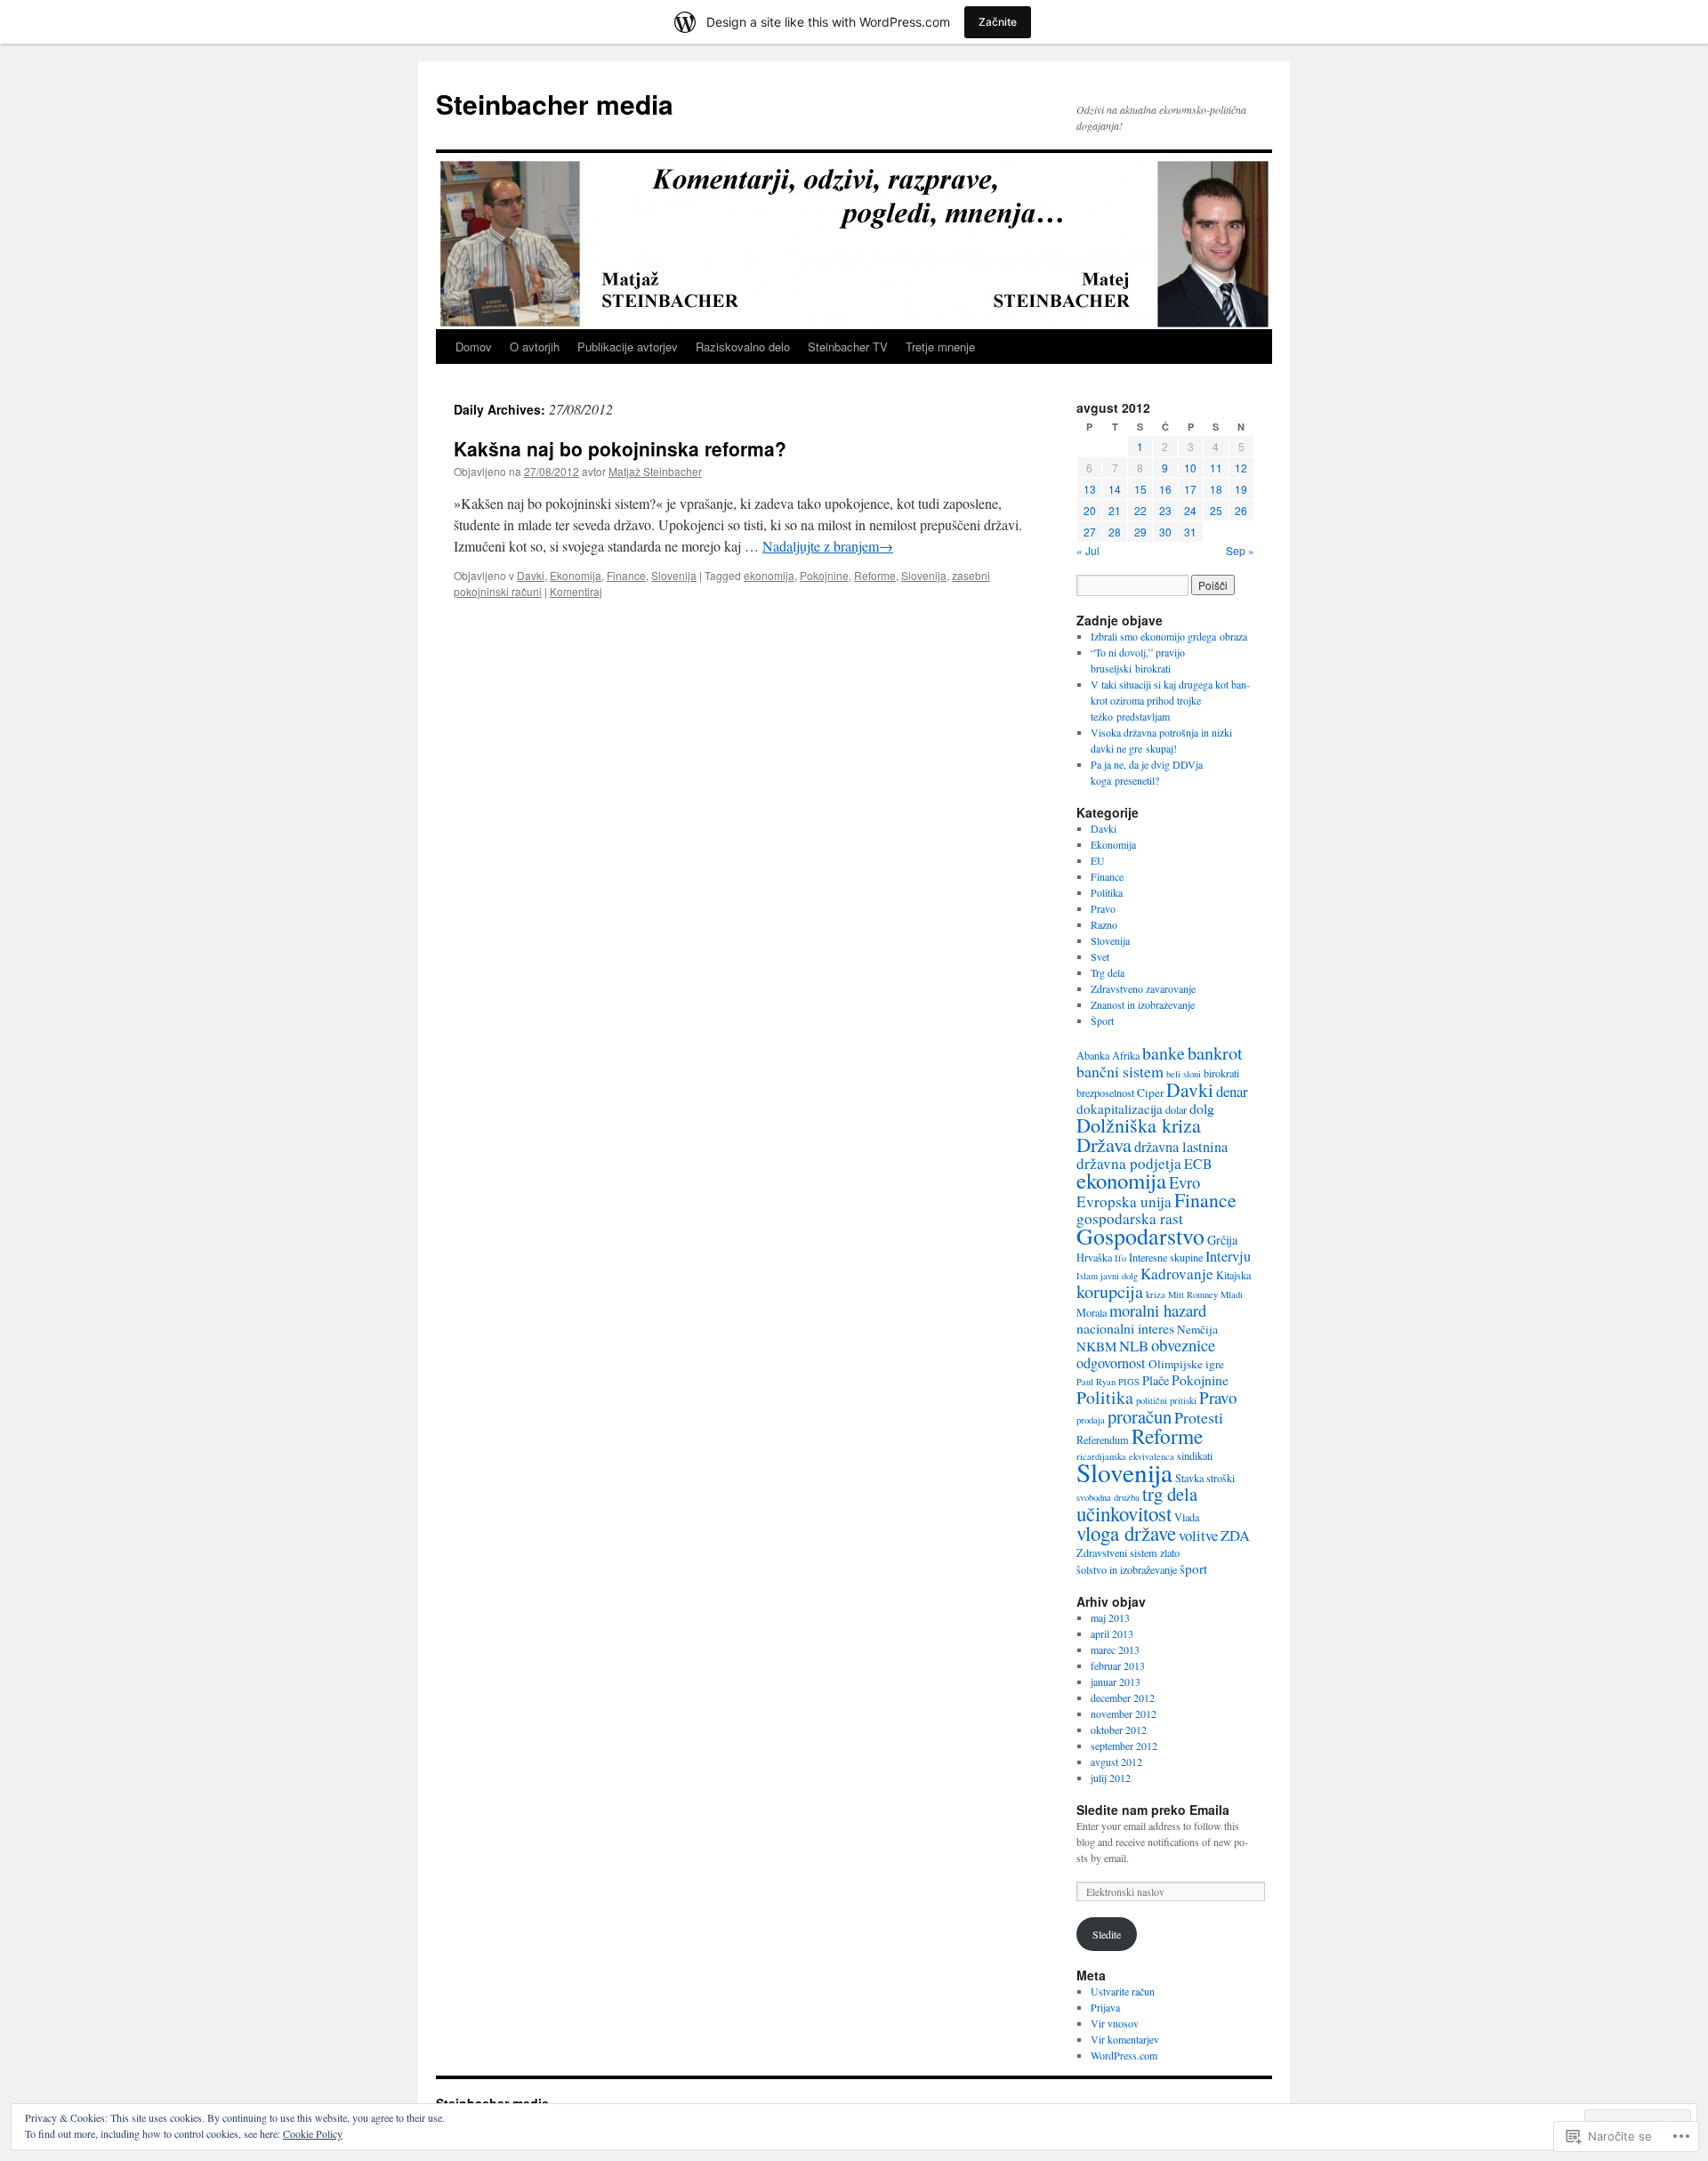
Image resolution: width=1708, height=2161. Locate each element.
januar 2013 (1116, 1681)
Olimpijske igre (1186, 1364)
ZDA (1235, 1535)
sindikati (1195, 1455)
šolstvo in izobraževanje (1127, 1569)
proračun (1140, 1416)
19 (1241, 489)
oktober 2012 (1119, 1730)
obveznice (1183, 1345)
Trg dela (1108, 972)
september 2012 (1124, 1746)
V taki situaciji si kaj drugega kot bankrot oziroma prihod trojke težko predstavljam (1170, 700)
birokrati (1221, 1073)
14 (1115, 489)
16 (1165, 489)
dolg (1202, 1108)
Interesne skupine (1166, 1257)
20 (1090, 510)
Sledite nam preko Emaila (1153, 1810)
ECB (1198, 1163)
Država (1104, 1144)
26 (1241, 510)
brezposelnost (1105, 1093)
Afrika (1126, 1055)
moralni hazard (1158, 1310)
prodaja (1091, 1420)
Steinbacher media (555, 104)
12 (1241, 468)
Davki (531, 575)
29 (1140, 532)
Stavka (1189, 1478)
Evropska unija (1124, 1201)
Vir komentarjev (1125, 2039)
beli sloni (1184, 1074)
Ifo (1120, 1258)
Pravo (1103, 908)
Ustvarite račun (1123, 1991)
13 (1090, 489)
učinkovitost (1124, 1513)
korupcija (1110, 1291)
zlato (1170, 1552)
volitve (1198, 1535)
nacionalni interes (1125, 1328)
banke (1164, 1053)
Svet (1100, 956)
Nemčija (1197, 1329)
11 (1216, 468)
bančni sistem (1120, 1071)
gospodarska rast (1130, 1218)
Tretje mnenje (940, 347)
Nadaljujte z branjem (828, 546)
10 (1190, 468)
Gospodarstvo (1140, 1236)
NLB (1134, 1346)
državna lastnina (1181, 1147)
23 (1165, 510)
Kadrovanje (1177, 1274)
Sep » (1240, 550)
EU (1098, 860)
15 (1140, 489)
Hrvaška (1094, 1257)
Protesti (1199, 1417)
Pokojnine (824, 575)
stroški (1221, 1478)
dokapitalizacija (1120, 1109)
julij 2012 (1111, 1778)
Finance (626, 575)
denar (1232, 1091)
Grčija (1222, 1240)
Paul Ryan (1096, 1382)
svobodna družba (1108, 1497)
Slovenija (674, 575)
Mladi (1232, 1294)
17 (1190, 489)
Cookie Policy (313, 2133)
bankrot (1215, 1052)
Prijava (1105, 2007)
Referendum (1103, 1439)
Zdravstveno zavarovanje (1143, 988)
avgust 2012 (1116, 1762)
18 (1216, 489)
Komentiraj (576, 591)
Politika (1107, 892)
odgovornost (1111, 1363)
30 (1165, 532)
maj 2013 (1110, 1617)
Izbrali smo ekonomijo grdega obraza (1169, 636)
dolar (1176, 1109)
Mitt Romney (1193, 1294)
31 (1190, 532)
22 (1140, 510)
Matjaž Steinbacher (655, 471)
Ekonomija (576, 575)
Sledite (1107, 1934)
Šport (1102, 1020)
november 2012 (1124, 1713)
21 (1115, 510)
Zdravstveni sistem (1117, 1552)
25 (1216, 510)
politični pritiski (1166, 1400)
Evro (1184, 1182)
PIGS (1129, 1382)
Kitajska (1233, 1275)
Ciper (1150, 1093)
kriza (1156, 1294)
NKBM (1096, 1346)
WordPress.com (1124, 2055)
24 (1190, 510)
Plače (1156, 1380)
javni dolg (1119, 1276)
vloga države (1126, 1533)
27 (1090, 532)
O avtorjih (535, 347)
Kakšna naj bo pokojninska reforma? (620, 448)
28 (1115, 532)
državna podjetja (1129, 1163)
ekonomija (769, 575)
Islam (1087, 1276)
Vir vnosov (1115, 2023)
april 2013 (1112, 1633)
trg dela (1170, 1494)
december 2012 (1123, 1697)
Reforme (875, 575)
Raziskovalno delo (743, 347)
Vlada (1187, 1517)
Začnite (998, 22)
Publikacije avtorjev (628, 347)
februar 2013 (1118, 1665)
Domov (474, 347)
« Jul (1088, 550)
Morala (1092, 1312)
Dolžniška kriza (1139, 1125)
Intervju (1228, 1256)
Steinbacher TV (848, 347)
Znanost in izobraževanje (1143, 1004)
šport (1193, 1568)
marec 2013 (1115, 1649)
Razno (1104, 924)
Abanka (1093, 1055)
